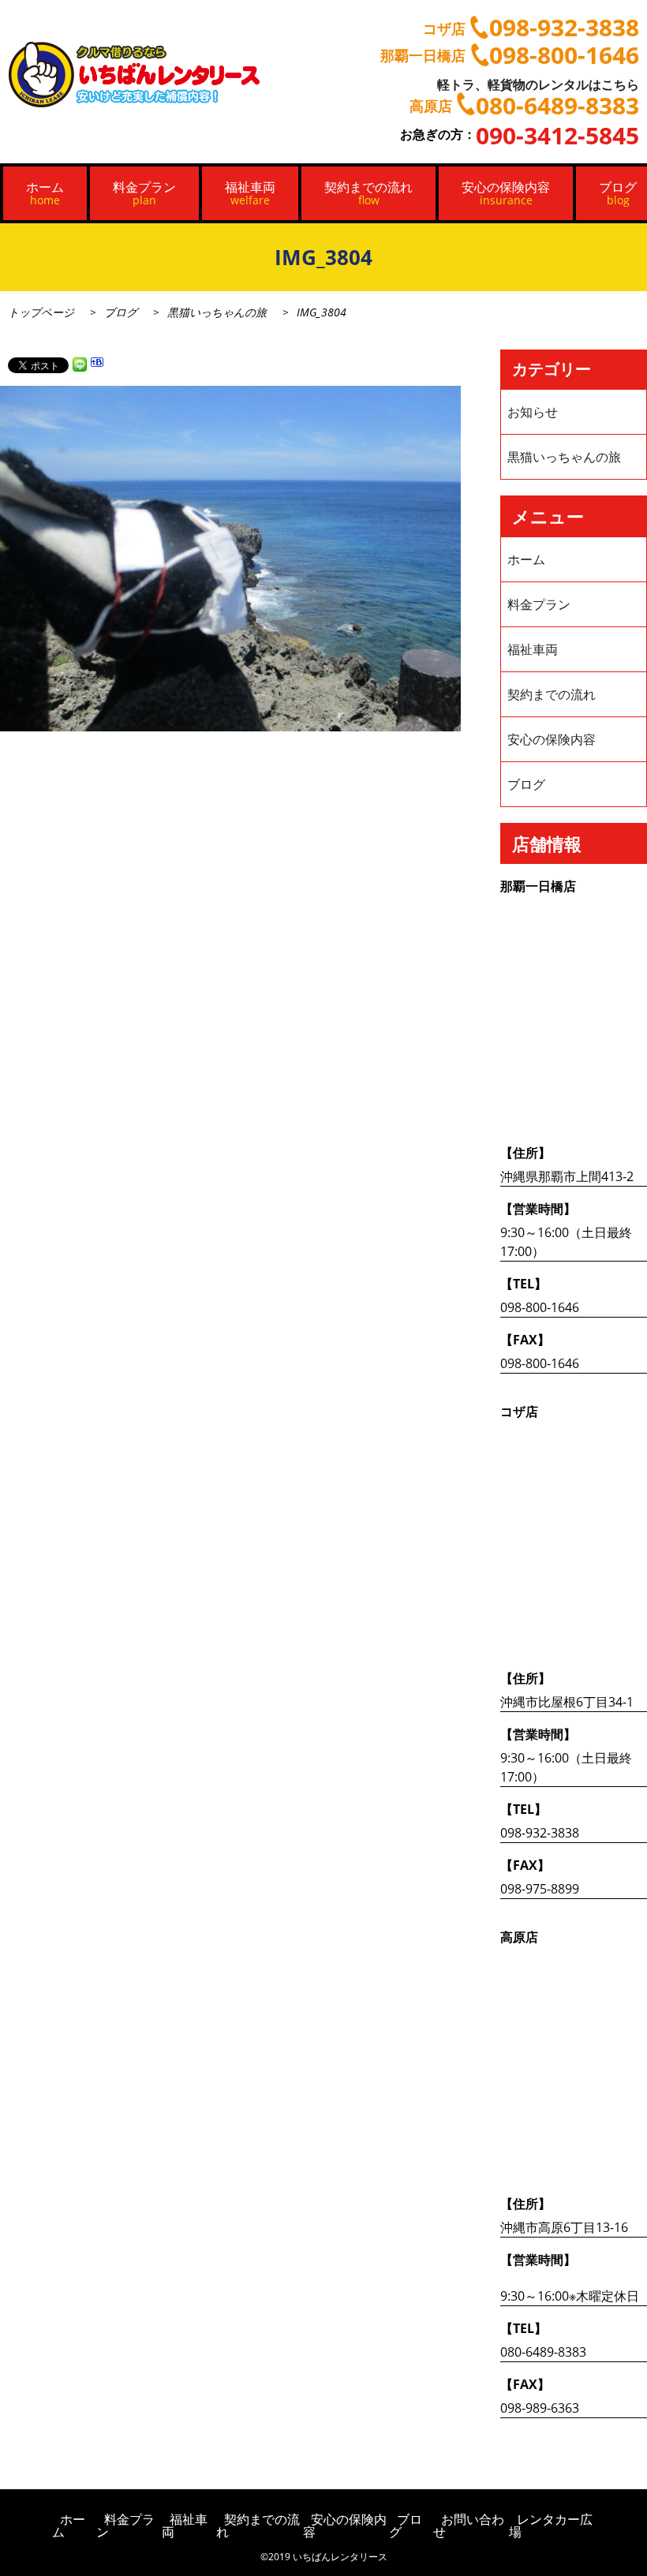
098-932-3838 (540, 1833)
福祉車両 (250, 193)
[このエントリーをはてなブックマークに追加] (97, 365)
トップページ (41, 312)
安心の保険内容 (506, 193)
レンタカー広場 (551, 2526)
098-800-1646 (540, 1307)
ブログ (121, 312)
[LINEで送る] (80, 365)
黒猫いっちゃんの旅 (217, 312)
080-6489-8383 (543, 2352)
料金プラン (144, 193)
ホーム (45, 193)
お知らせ (533, 412)
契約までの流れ (368, 193)
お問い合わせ (469, 2526)
